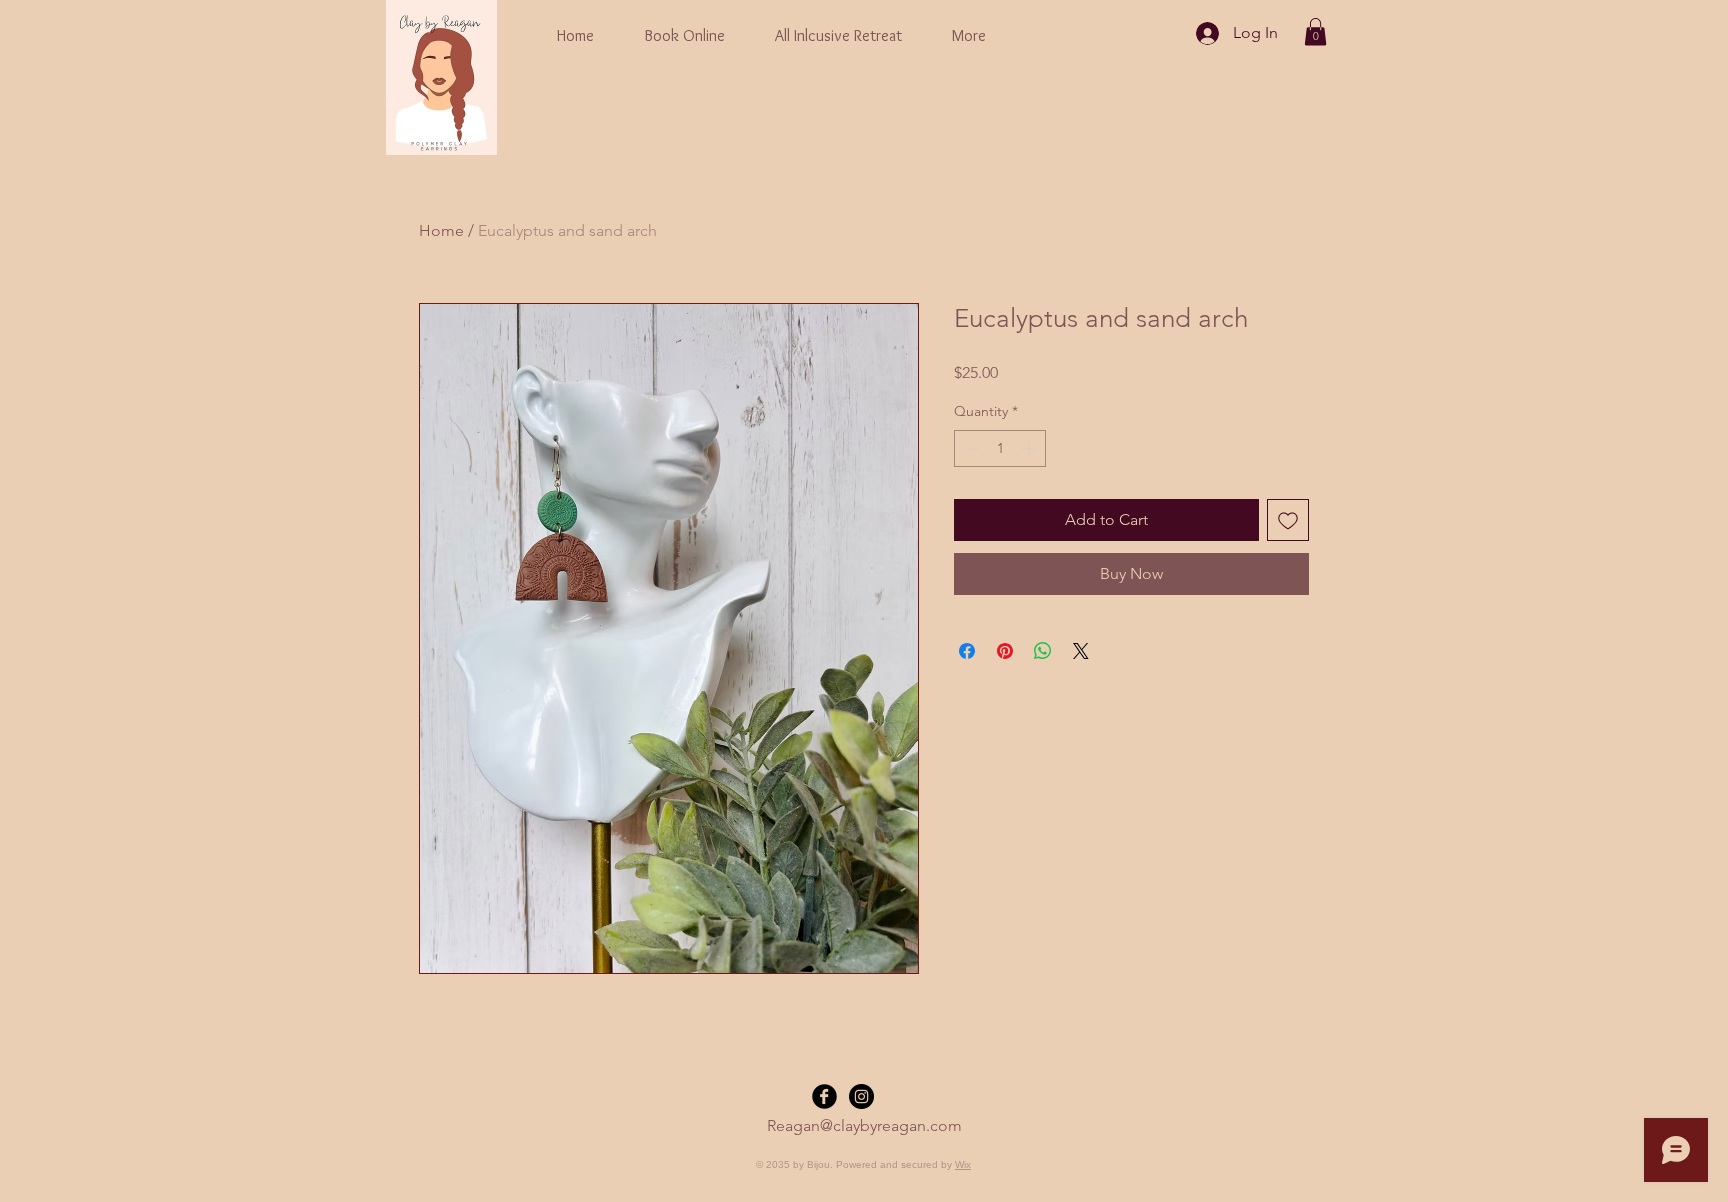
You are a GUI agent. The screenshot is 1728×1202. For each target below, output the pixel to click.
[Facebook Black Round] (824, 1096)
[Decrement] (969, 448)
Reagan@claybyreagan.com (864, 1125)
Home (441, 230)
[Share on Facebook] (967, 651)
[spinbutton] (1000, 448)
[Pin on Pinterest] (1005, 651)
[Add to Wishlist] (1288, 520)
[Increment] (1030, 448)
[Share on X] (1081, 651)
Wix (963, 1164)
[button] (1315, 31)
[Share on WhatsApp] (1043, 651)
